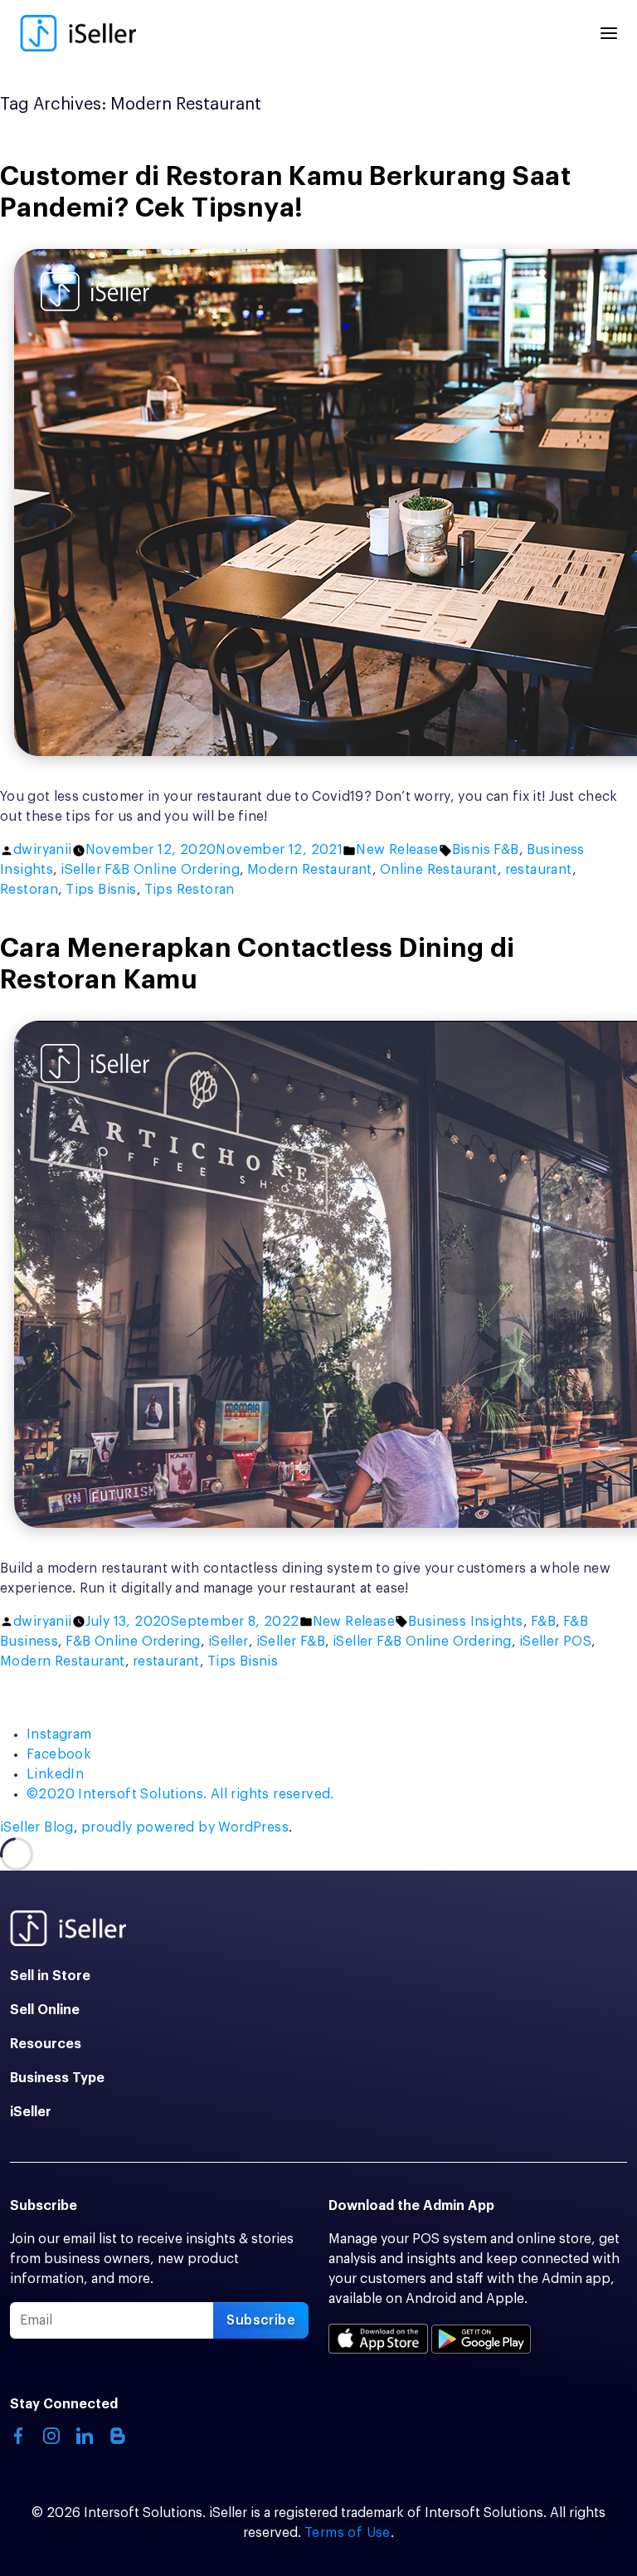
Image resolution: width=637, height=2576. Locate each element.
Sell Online (45, 2010)
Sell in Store (50, 1976)
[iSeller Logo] (78, 33)
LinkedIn (55, 1774)
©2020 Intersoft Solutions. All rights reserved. (180, 1794)
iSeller (229, 1642)
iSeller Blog (37, 1827)
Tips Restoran (190, 890)
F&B (543, 1622)
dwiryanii (43, 850)
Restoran (29, 890)
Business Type (57, 2078)
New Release (397, 850)
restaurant (539, 870)
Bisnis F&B (486, 850)
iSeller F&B (291, 1642)
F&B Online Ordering (133, 1642)
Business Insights (466, 1622)
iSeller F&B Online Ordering (150, 870)
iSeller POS (555, 1642)
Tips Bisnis (101, 890)
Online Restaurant (439, 870)
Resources (46, 2044)
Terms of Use (348, 2533)
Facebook (59, 1754)
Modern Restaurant (310, 870)
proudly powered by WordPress (185, 1827)
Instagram (59, 1734)
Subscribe (261, 2320)
